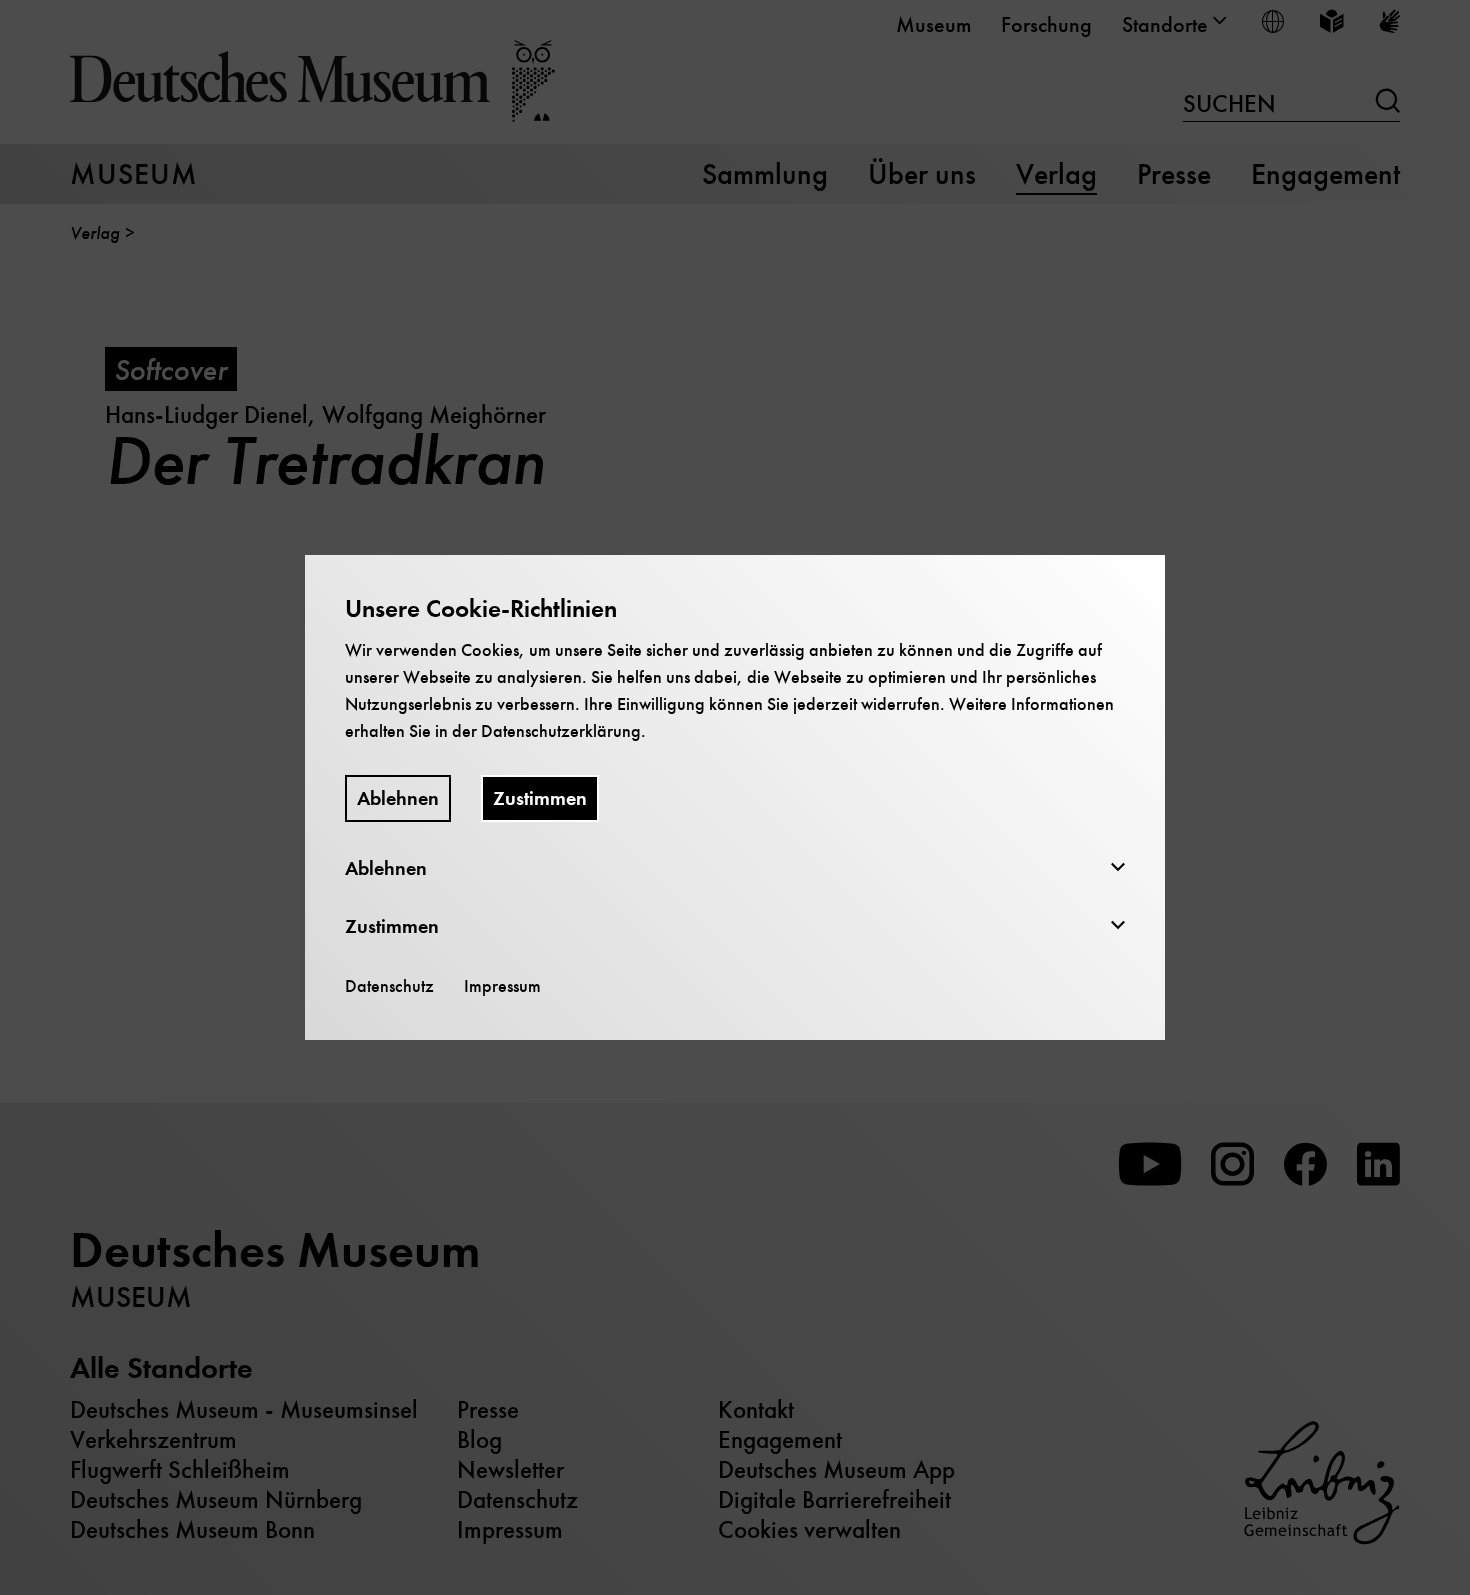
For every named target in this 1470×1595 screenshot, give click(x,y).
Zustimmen (540, 798)
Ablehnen (398, 798)
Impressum (502, 986)
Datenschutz (389, 986)
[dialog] (735, 797)
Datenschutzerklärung (561, 731)
